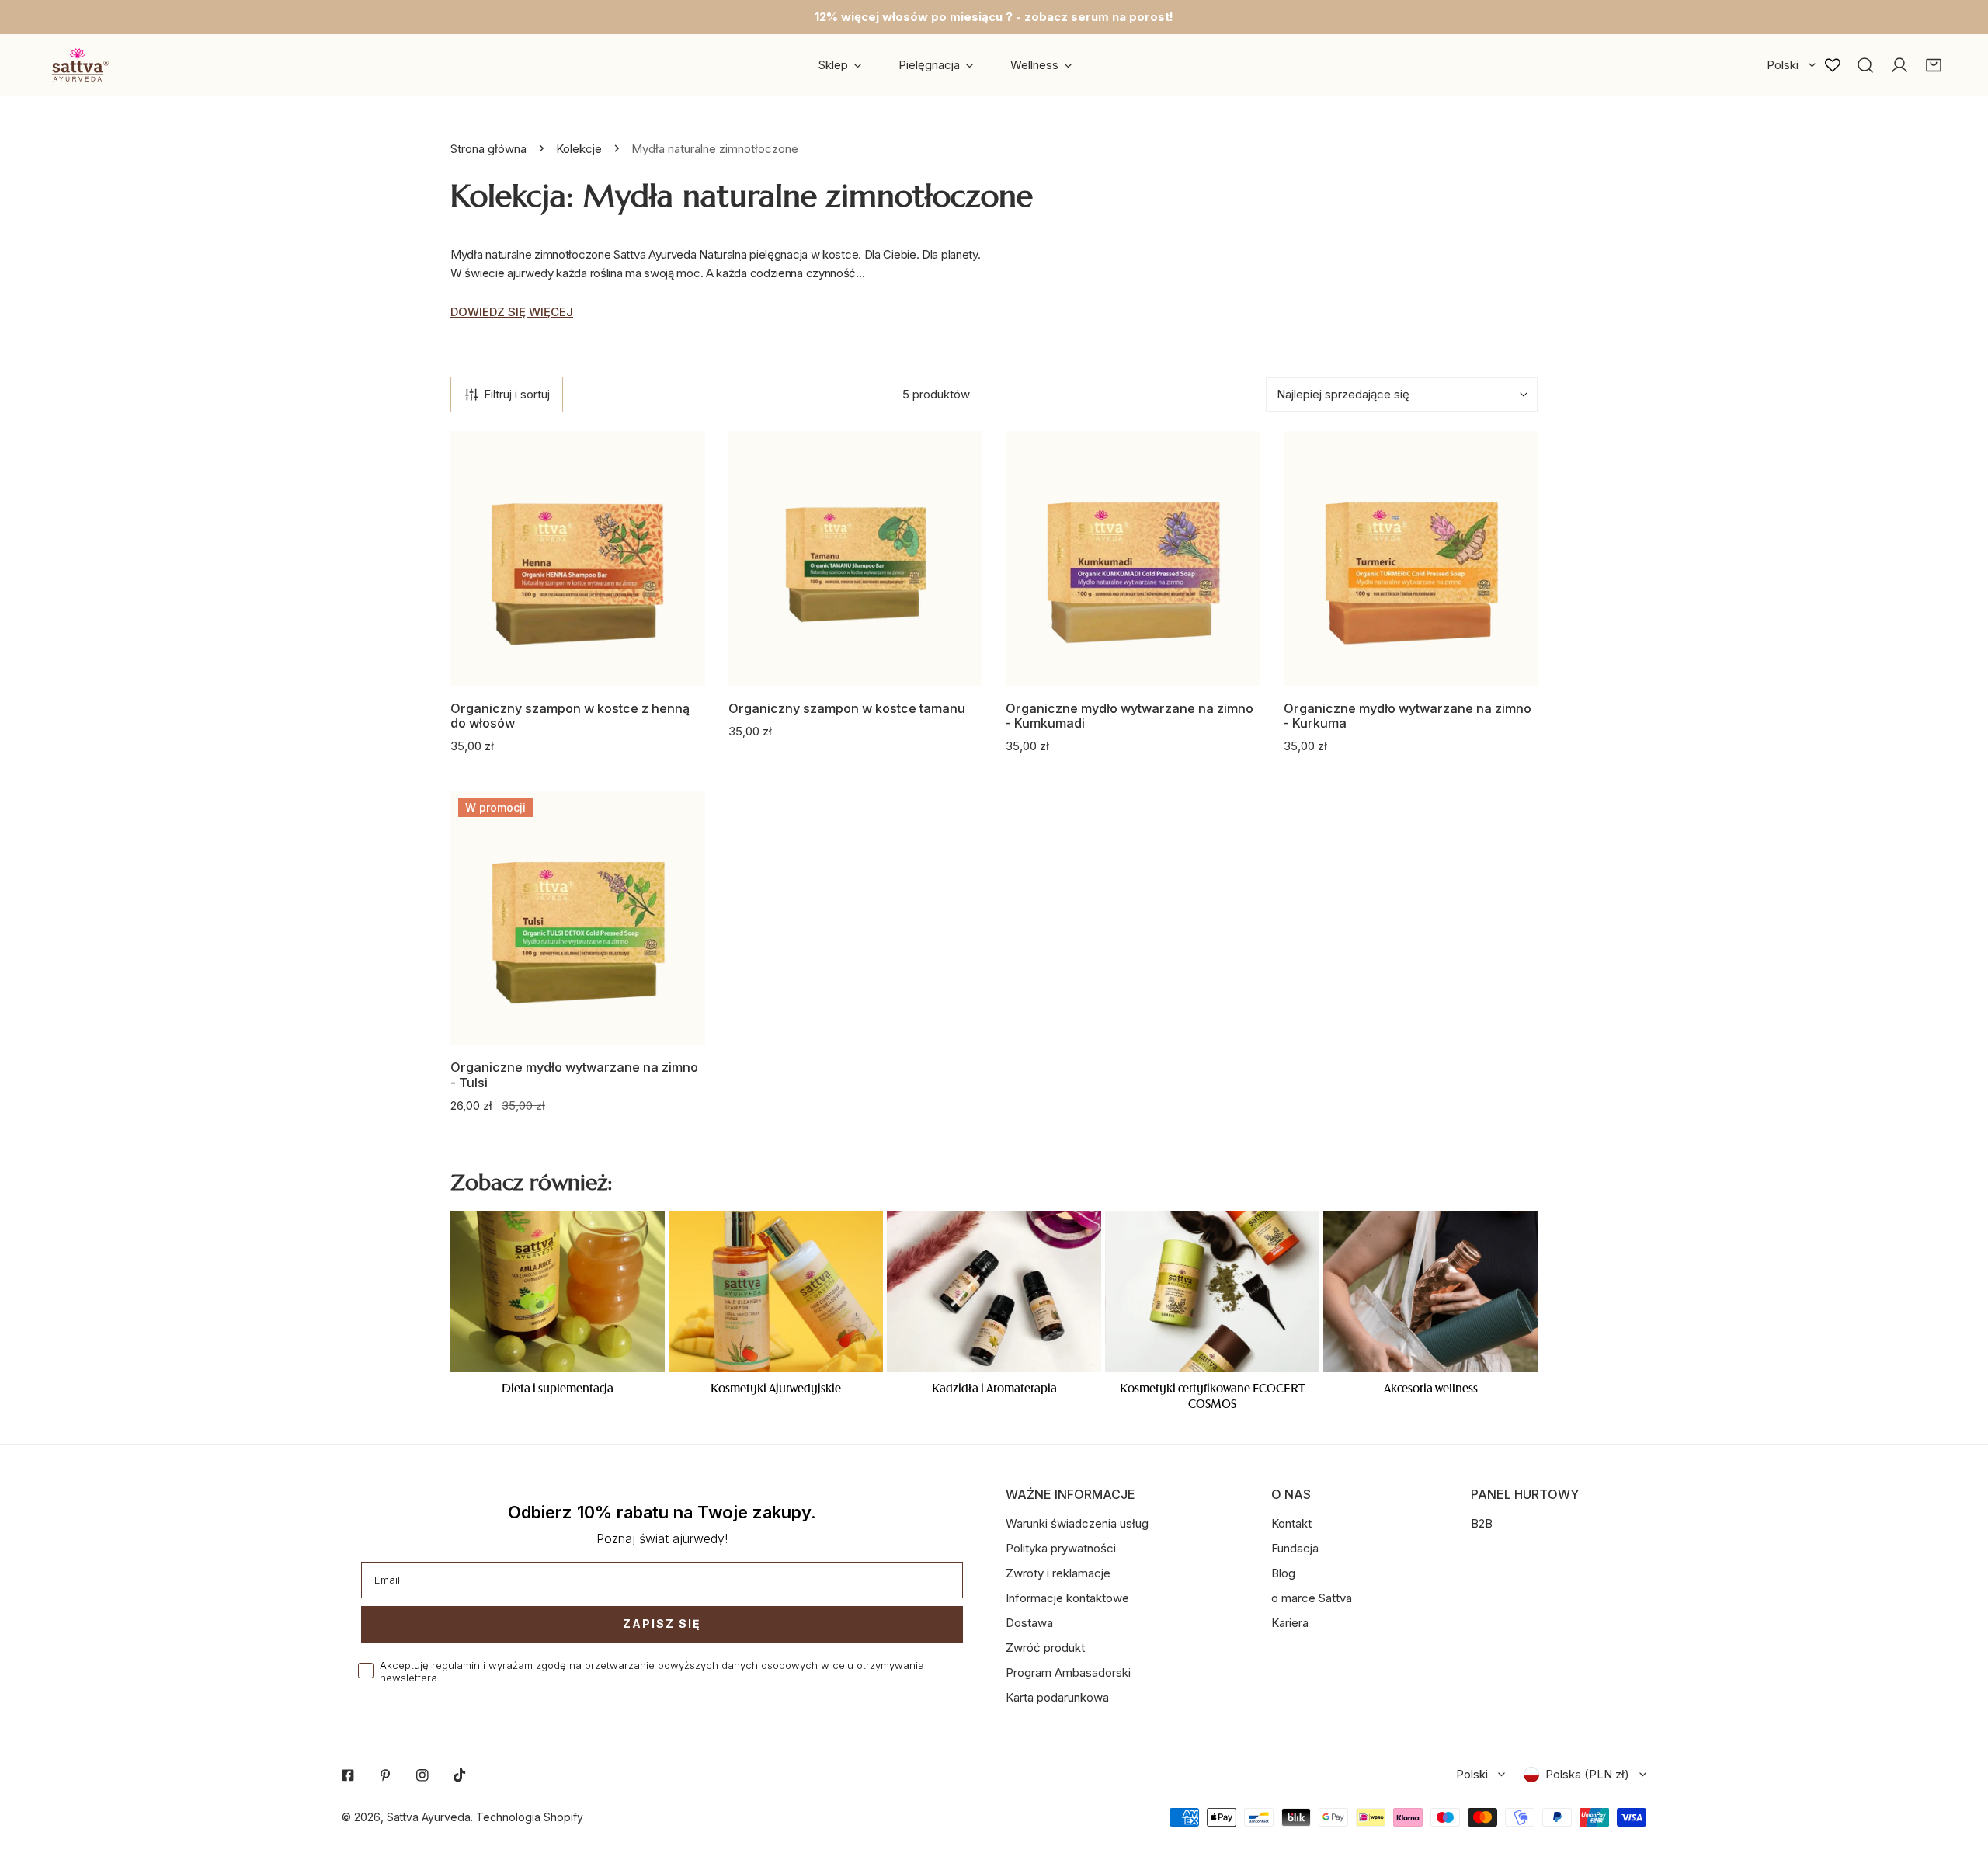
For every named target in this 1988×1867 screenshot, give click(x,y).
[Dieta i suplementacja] (558, 1291)
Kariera (1290, 1623)
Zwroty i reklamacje (1058, 1573)
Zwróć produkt (1045, 1648)
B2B (1482, 1523)
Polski (1783, 65)
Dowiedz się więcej (512, 312)
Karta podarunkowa (1057, 1697)
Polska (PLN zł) (1587, 1774)
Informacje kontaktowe (1067, 1598)
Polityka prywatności (1061, 1548)
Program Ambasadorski (1068, 1672)
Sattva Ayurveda (429, 1817)
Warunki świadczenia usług (1077, 1523)
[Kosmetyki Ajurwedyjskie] (776, 1291)
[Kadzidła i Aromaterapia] (994, 1291)
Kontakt (1291, 1523)
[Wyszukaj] (1865, 65)
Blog (1283, 1573)
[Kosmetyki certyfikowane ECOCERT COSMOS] (1212, 1291)
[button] (1934, 65)
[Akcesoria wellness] (1430, 1291)
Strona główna (488, 149)
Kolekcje (579, 149)
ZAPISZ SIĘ (662, 1624)
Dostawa (1029, 1623)
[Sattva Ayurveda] (78, 65)
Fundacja (1295, 1548)
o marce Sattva (1312, 1598)
